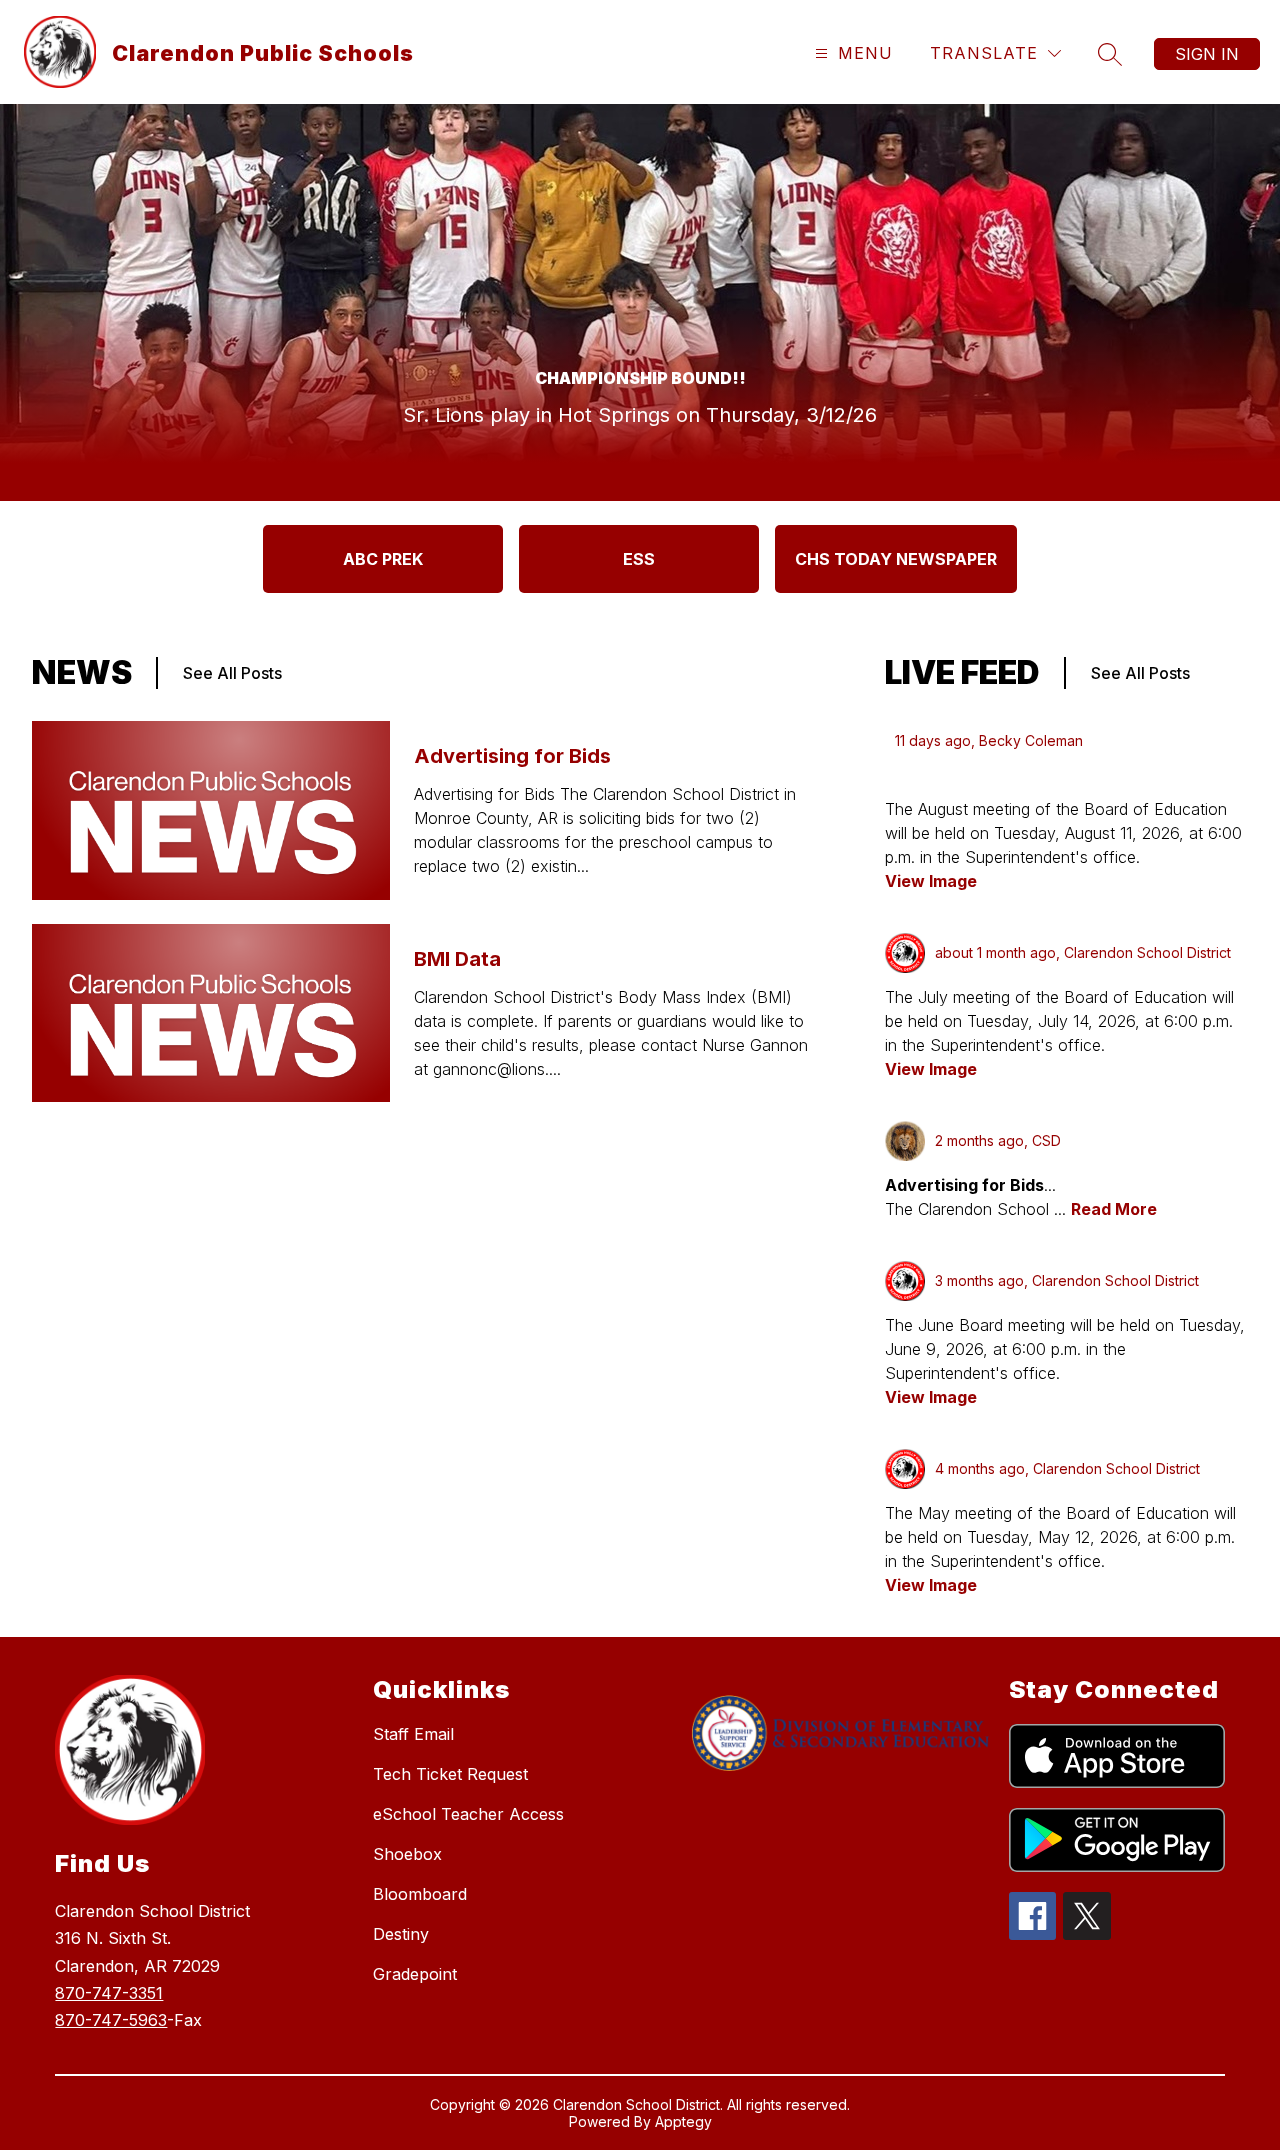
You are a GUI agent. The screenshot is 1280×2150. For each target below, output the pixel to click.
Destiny (401, 1934)
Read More (1114, 1209)
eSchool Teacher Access (468, 1814)
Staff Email (413, 1734)
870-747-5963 (111, 2020)
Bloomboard (420, 1894)
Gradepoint (415, 1974)
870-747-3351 (109, 1993)
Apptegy (683, 2121)
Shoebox (407, 1854)
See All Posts (232, 673)
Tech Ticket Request (450, 1774)
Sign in (1207, 54)
